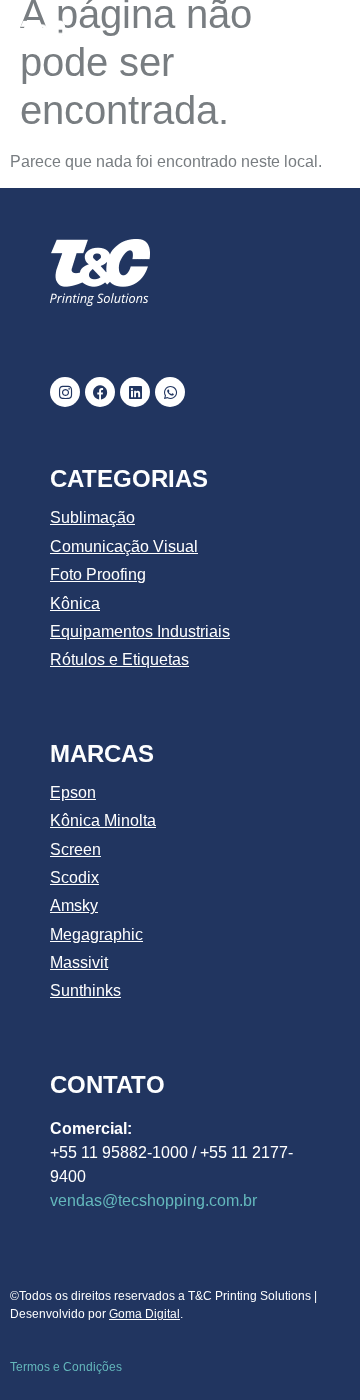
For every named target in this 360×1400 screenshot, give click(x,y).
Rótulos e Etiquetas (119, 659)
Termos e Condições (66, 1367)
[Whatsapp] (170, 392)
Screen (75, 849)
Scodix (74, 877)
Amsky (74, 905)
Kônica (75, 603)
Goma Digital (144, 1314)
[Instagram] (65, 392)
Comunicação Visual (124, 546)
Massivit (79, 962)
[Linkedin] (135, 392)
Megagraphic (96, 934)
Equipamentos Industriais (140, 631)
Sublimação (92, 517)
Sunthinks (85, 990)
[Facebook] (100, 392)
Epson (73, 792)
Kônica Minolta (103, 820)
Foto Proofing (98, 574)
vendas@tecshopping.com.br (153, 1200)
